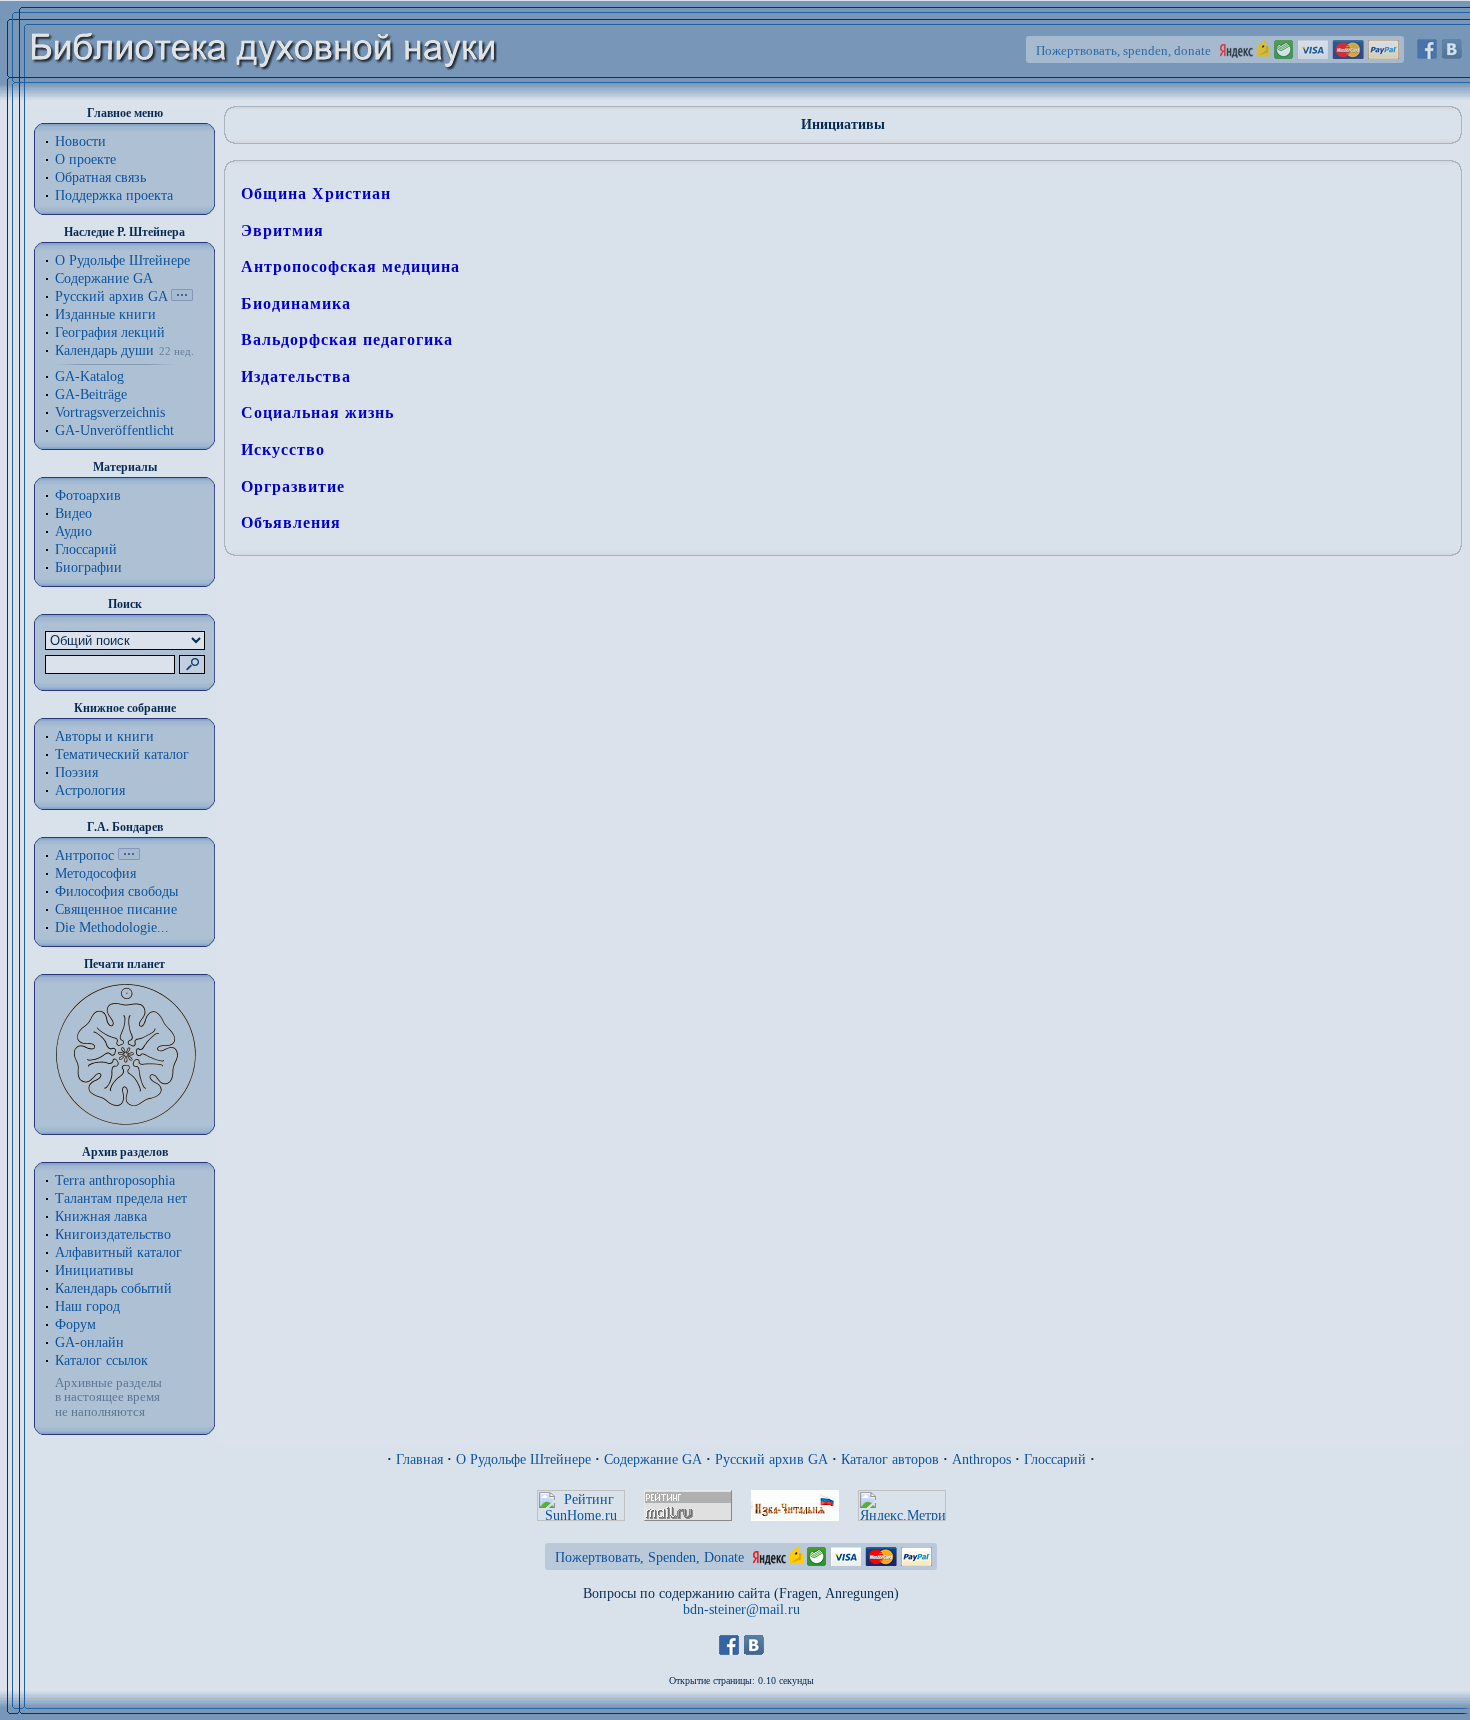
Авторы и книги (104, 736)
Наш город (87, 1306)
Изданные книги (105, 314)
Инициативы (94, 1270)
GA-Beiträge (91, 394)
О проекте (85, 159)
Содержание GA (104, 278)
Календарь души (104, 350)
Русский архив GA (111, 296)
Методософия (95, 873)
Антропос (84, 855)
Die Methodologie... (112, 927)
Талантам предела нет (121, 1198)
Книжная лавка (101, 1216)
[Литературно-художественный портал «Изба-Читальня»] (795, 1516)
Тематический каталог (122, 754)
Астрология (90, 790)
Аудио (73, 531)
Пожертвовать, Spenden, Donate (649, 1557)
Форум (75, 1324)
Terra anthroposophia (115, 1180)
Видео (73, 513)
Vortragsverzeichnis (110, 412)
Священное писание (116, 909)
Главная (419, 1459)
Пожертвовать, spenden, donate (1123, 50)
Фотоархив (88, 495)
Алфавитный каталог (118, 1252)
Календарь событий (113, 1288)
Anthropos (981, 1459)
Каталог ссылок (101, 1360)
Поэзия (76, 772)
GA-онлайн (89, 1342)
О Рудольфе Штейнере (523, 1459)
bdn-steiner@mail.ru (741, 1609)
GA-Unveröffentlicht (114, 430)
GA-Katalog (89, 376)
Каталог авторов (890, 1459)
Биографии (88, 567)
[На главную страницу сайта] (264, 96)
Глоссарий (86, 549)
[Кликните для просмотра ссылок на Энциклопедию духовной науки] (129, 855)
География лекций (110, 332)
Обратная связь (100, 177)
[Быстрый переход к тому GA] (182, 296)
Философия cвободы (116, 891)
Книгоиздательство (113, 1234)
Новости (80, 141)
